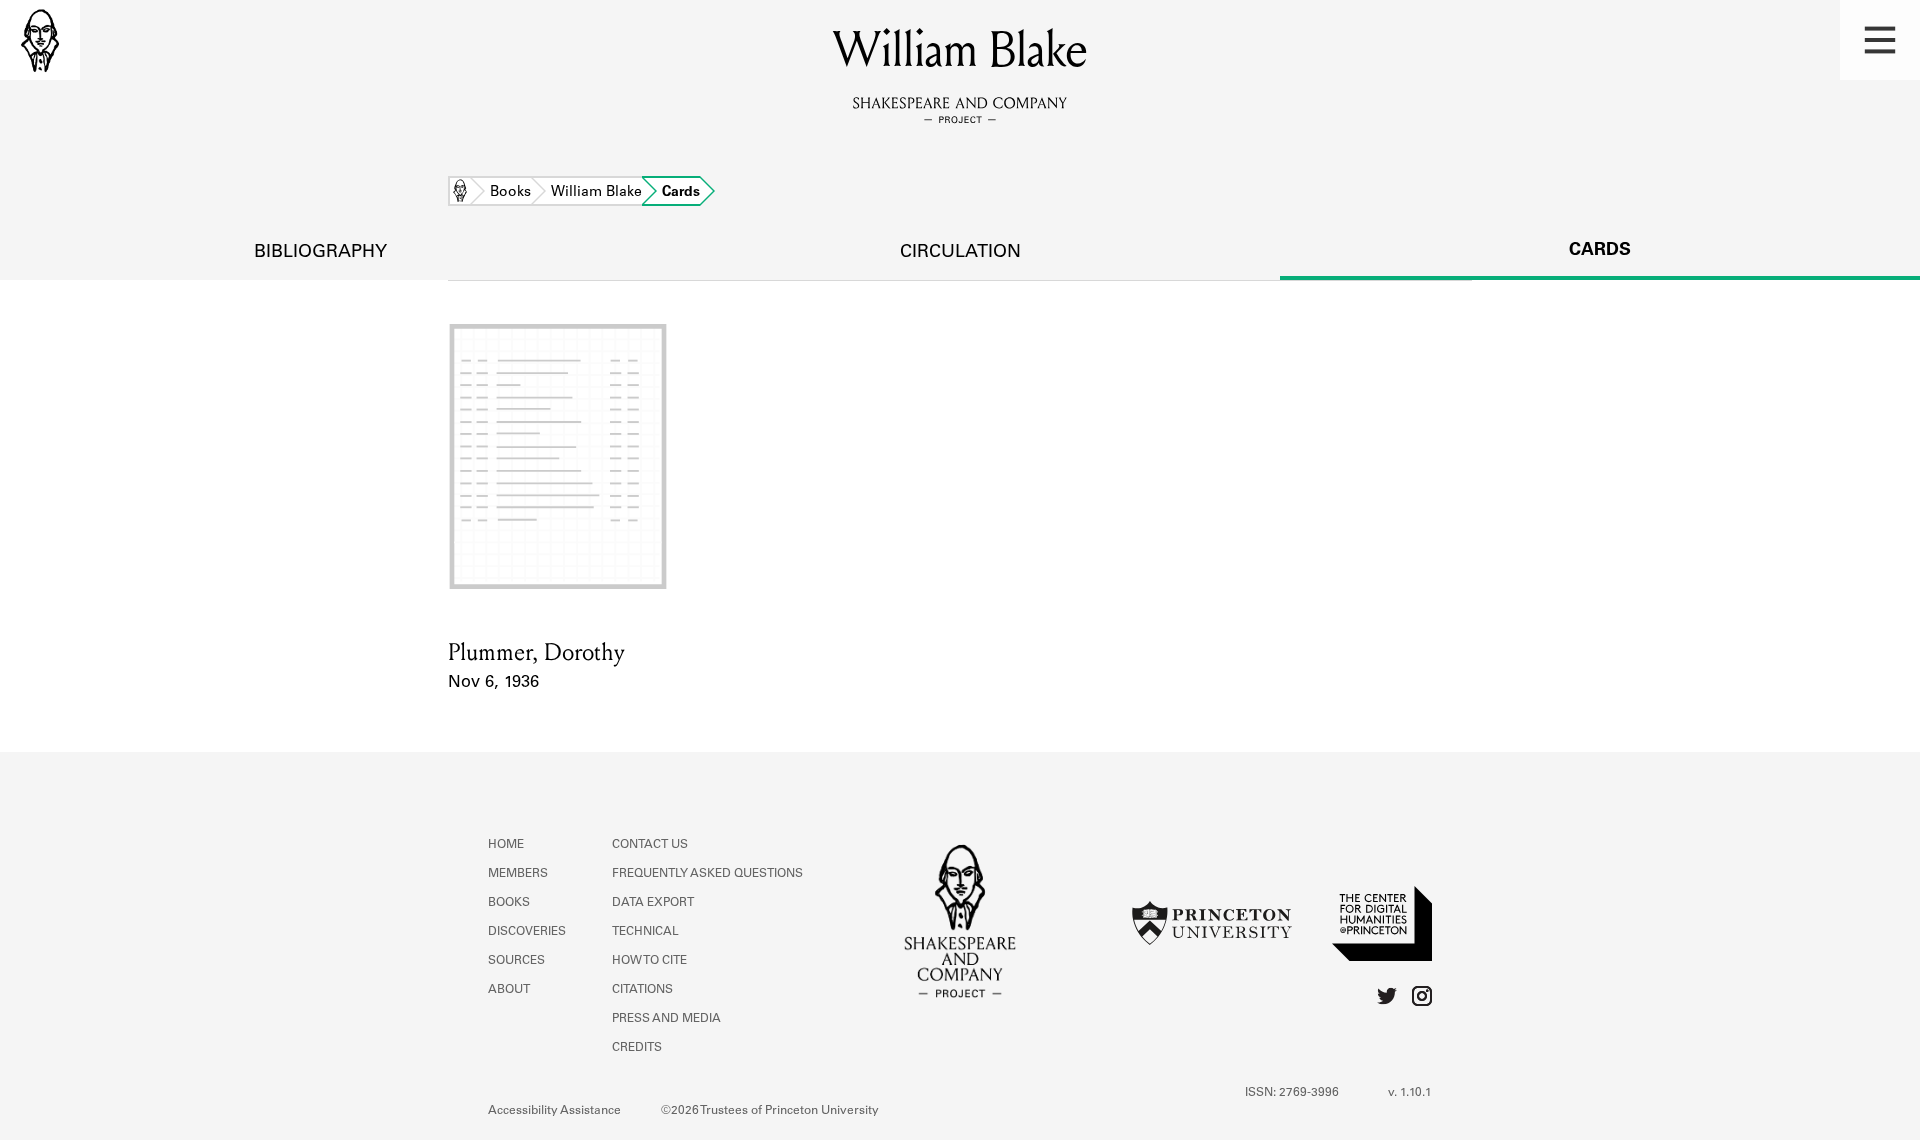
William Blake (596, 193)
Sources (516, 961)
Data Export (653, 903)
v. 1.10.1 (1410, 1093)
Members (518, 874)
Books (510, 193)
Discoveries (527, 932)
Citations (642, 990)
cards (1600, 251)
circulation (960, 253)
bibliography (320, 253)
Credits (637, 1048)
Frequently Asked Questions (707, 874)
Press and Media (666, 1019)
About (509, 990)
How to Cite (649, 961)
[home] (40, 40)
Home (460, 193)
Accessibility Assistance (554, 1111)
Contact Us (650, 845)
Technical (645, 932)
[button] (1880, 40)
